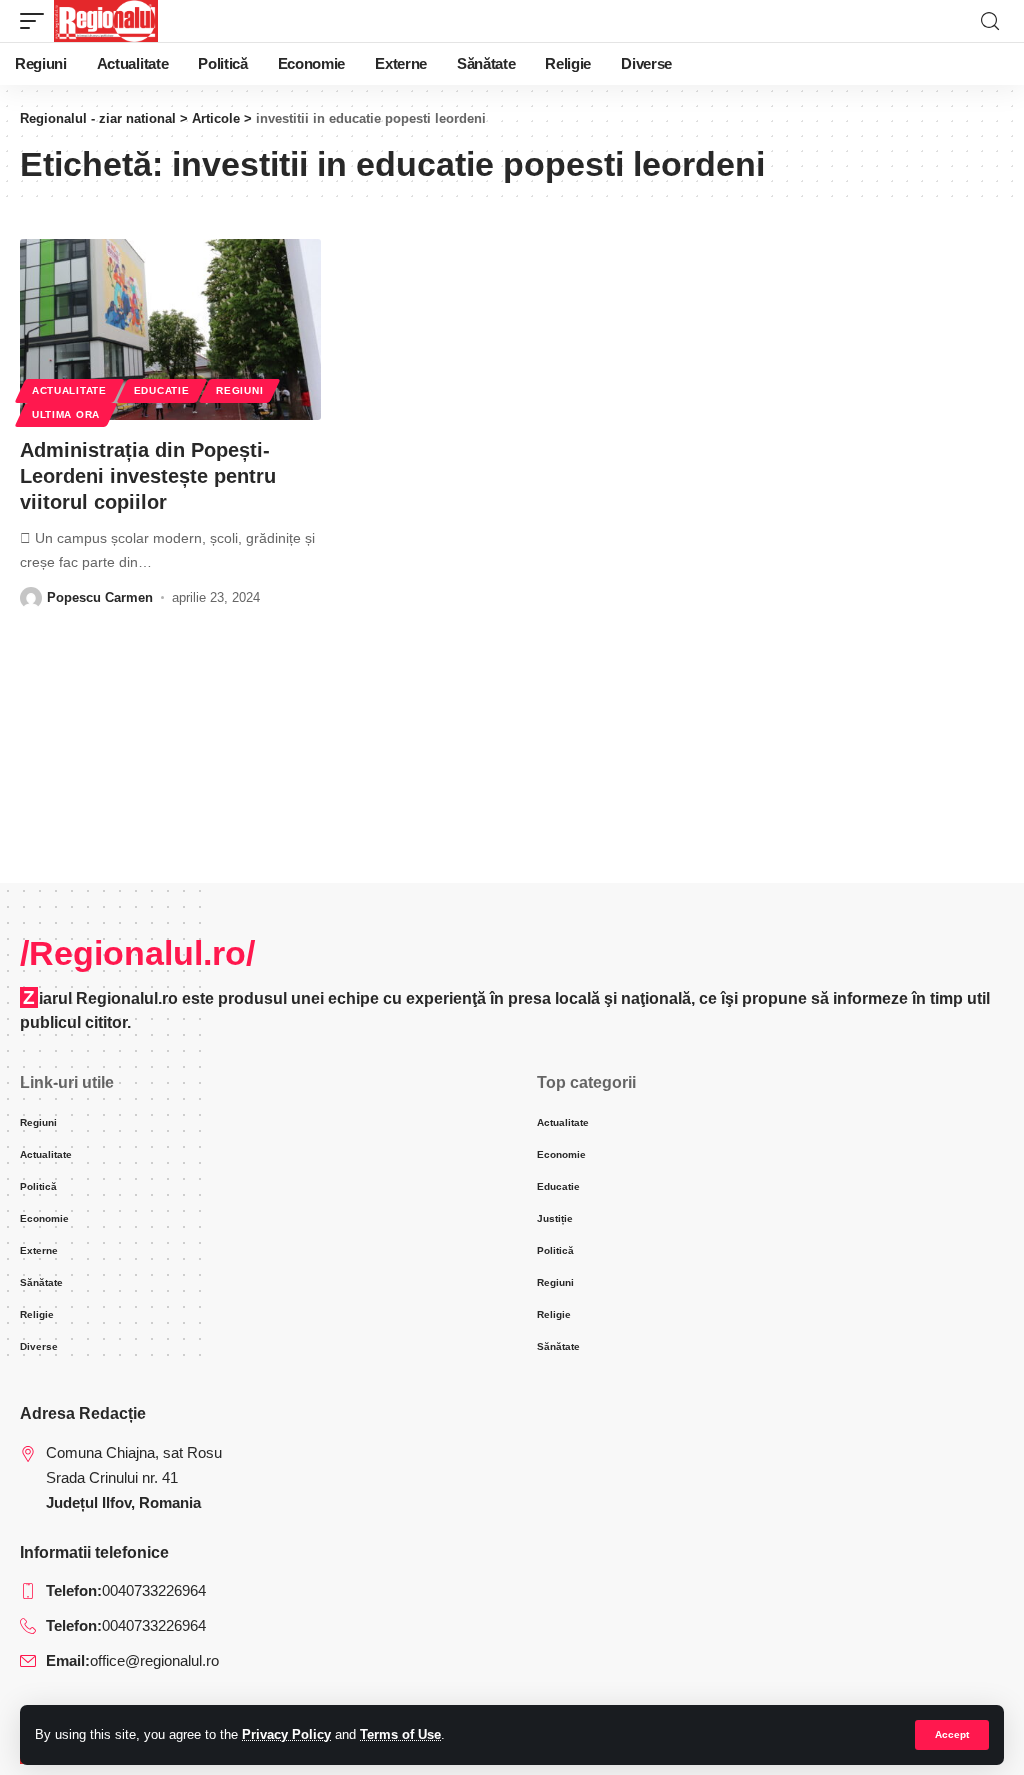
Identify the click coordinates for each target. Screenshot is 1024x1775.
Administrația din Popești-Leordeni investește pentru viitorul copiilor (148, 476)
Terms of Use (400, 1734)
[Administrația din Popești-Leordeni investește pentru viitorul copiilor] (170, 329)
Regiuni (239, 390)
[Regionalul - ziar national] (106, 21)
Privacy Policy (286, 1734)
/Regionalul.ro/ (137, 953)
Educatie (162, 390)
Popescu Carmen (100, 597)
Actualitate (69, 390)
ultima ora (66, 414)
